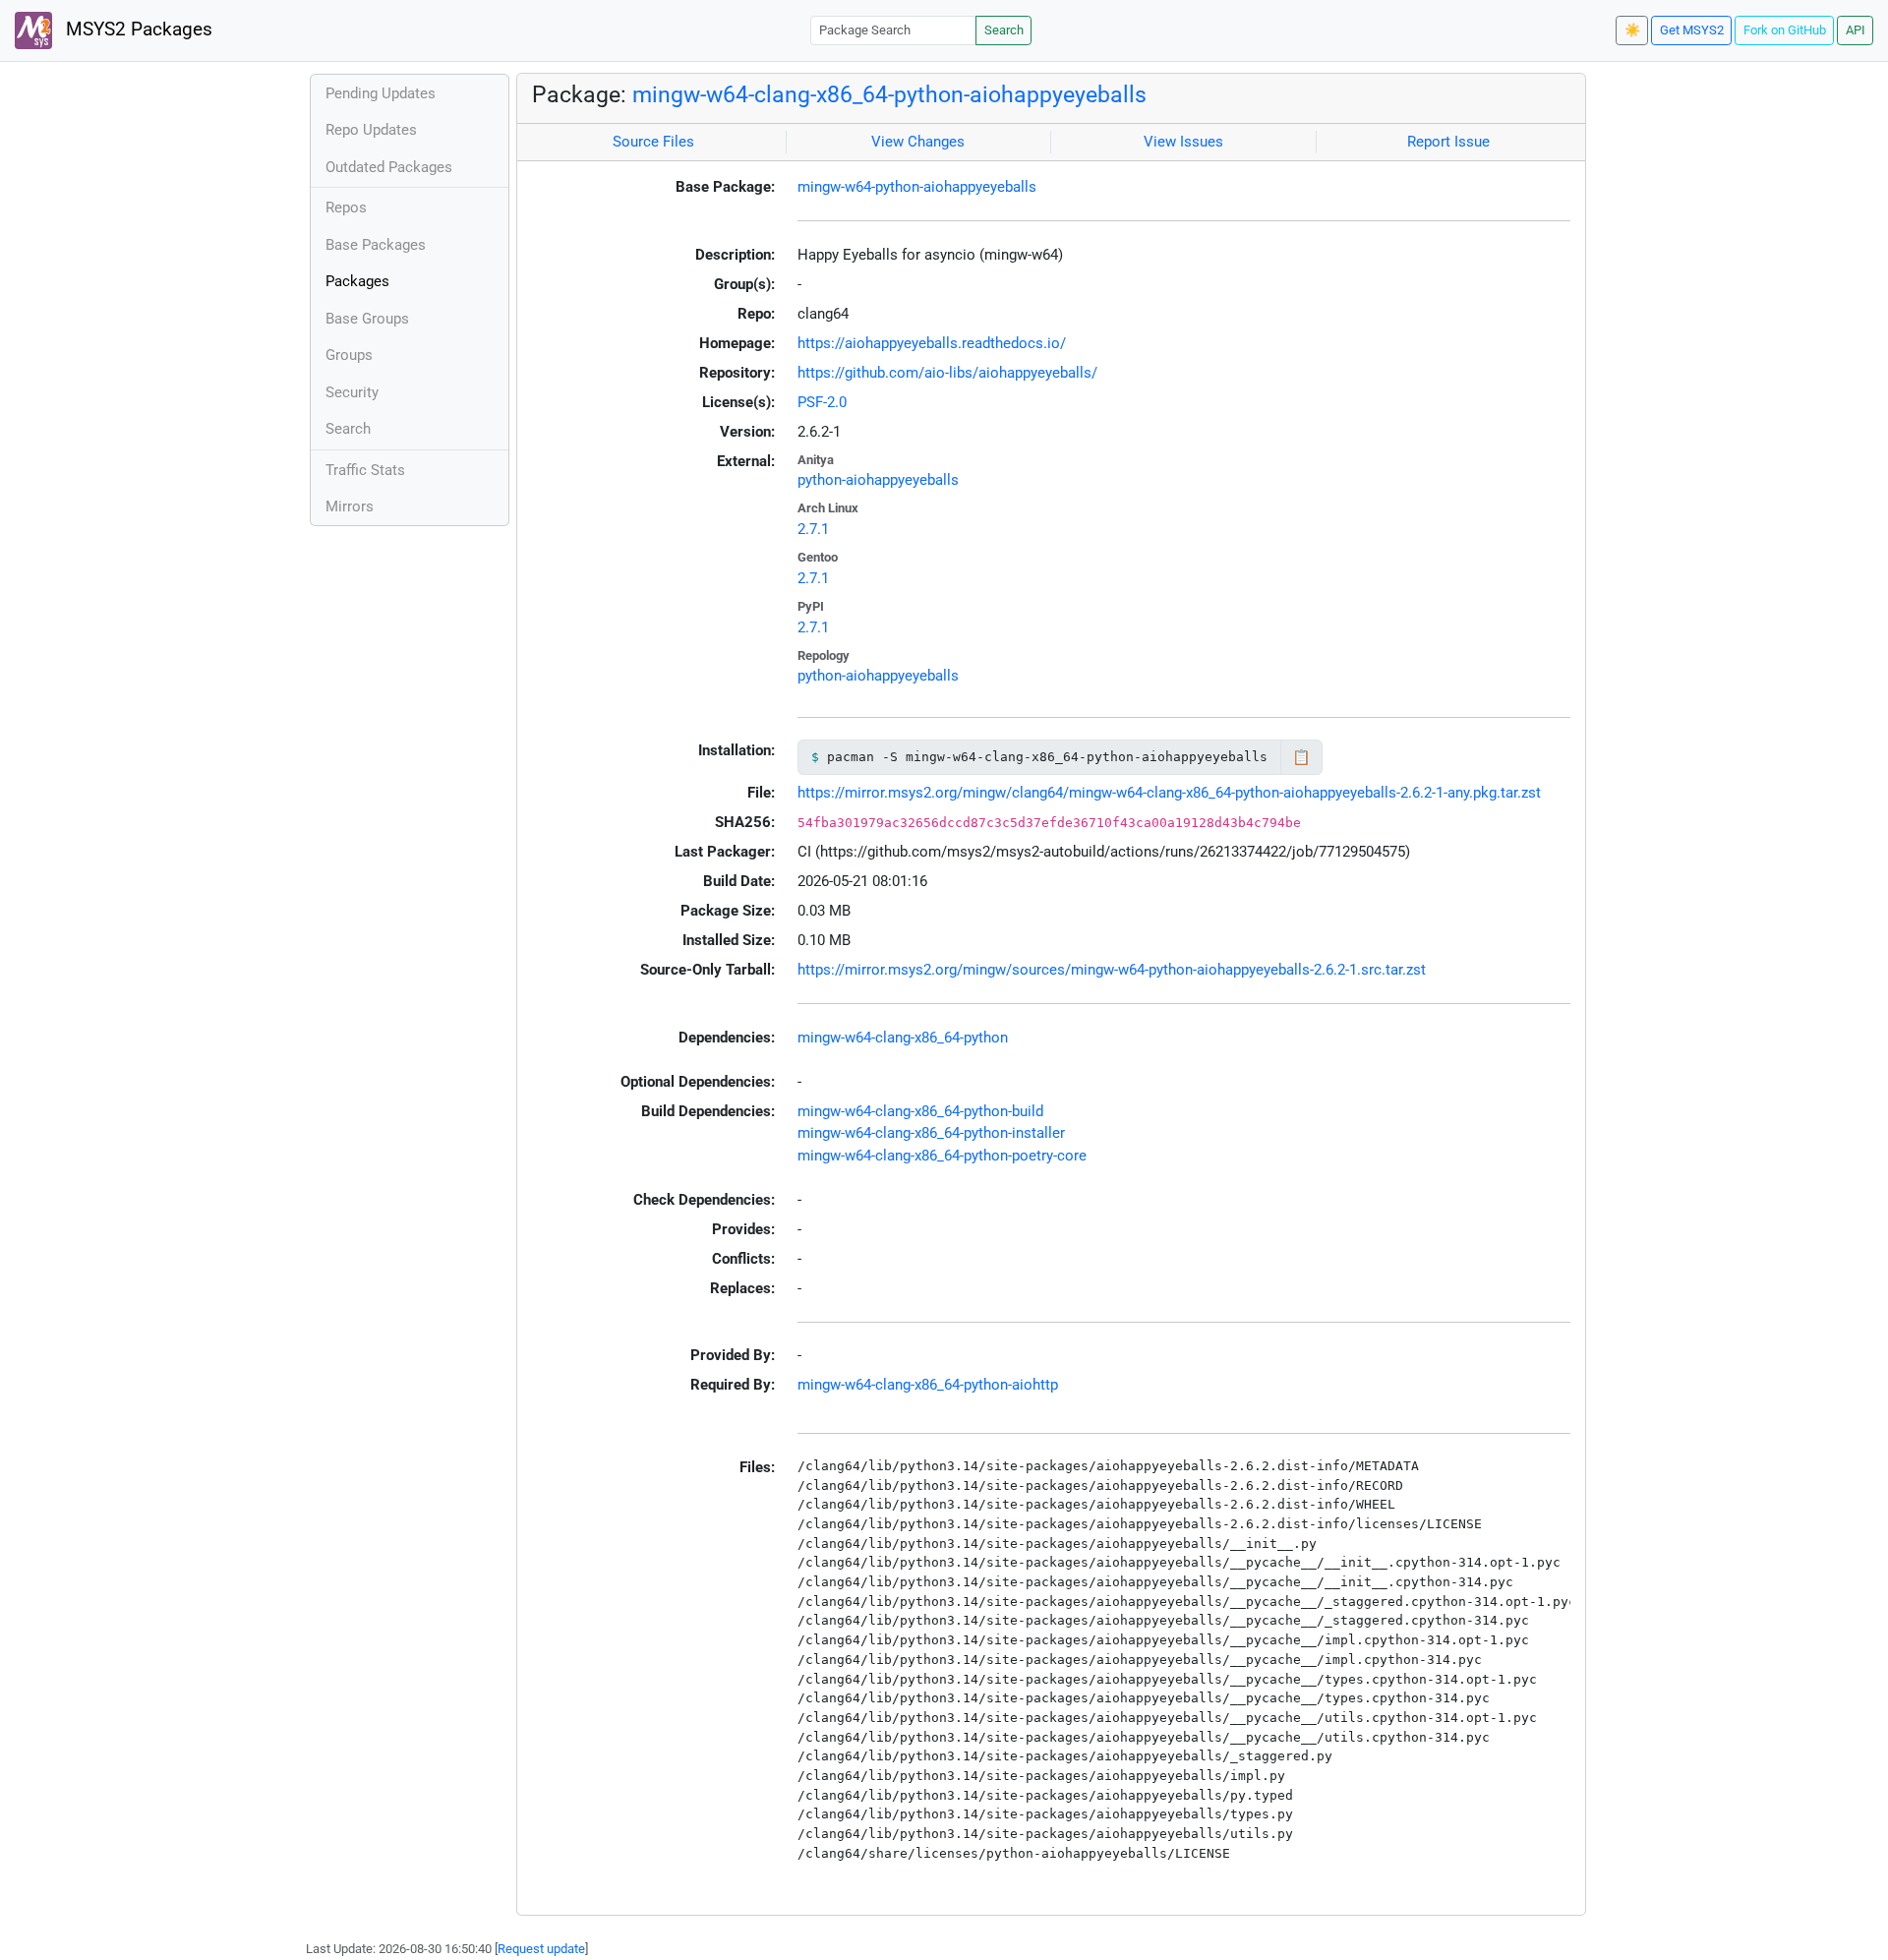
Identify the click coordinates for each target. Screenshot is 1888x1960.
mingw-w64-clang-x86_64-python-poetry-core (942, 1156)
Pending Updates (381, 93)
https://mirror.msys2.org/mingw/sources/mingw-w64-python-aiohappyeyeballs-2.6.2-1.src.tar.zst (1112, 970)
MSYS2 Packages (137, 30)
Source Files (653, 142)
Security (352, 392)
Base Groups (367, 319)
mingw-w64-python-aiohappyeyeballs (917, 187)
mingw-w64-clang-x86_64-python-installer (931, 1133)
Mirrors (350, 506)
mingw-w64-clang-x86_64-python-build (920, 1111)
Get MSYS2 (1692, 30)
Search (1004, 30)
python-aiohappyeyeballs (878, 480)
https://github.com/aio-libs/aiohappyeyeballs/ (947, 373)
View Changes (918, 142)
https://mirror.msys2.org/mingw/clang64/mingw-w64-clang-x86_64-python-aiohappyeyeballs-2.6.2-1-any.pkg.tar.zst (1169, 793)
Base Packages (376, 245)
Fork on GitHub (1785, 30)
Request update (541, 1949)
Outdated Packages (389, 167)
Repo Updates (371, 130)
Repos (346, 208)
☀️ (1632, 30)
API (1856, 30)
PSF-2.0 (822, 402)
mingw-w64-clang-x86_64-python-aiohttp (928, 1385)
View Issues (1183, 142)
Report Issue (1448, 142)
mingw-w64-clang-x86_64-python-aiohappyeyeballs (889, 94)
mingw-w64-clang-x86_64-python (903, 1038)
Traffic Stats (365, 470)
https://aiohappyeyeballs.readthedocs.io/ (932, 343)
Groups (349, 355)
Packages (357, 281)
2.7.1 (813, 529)
